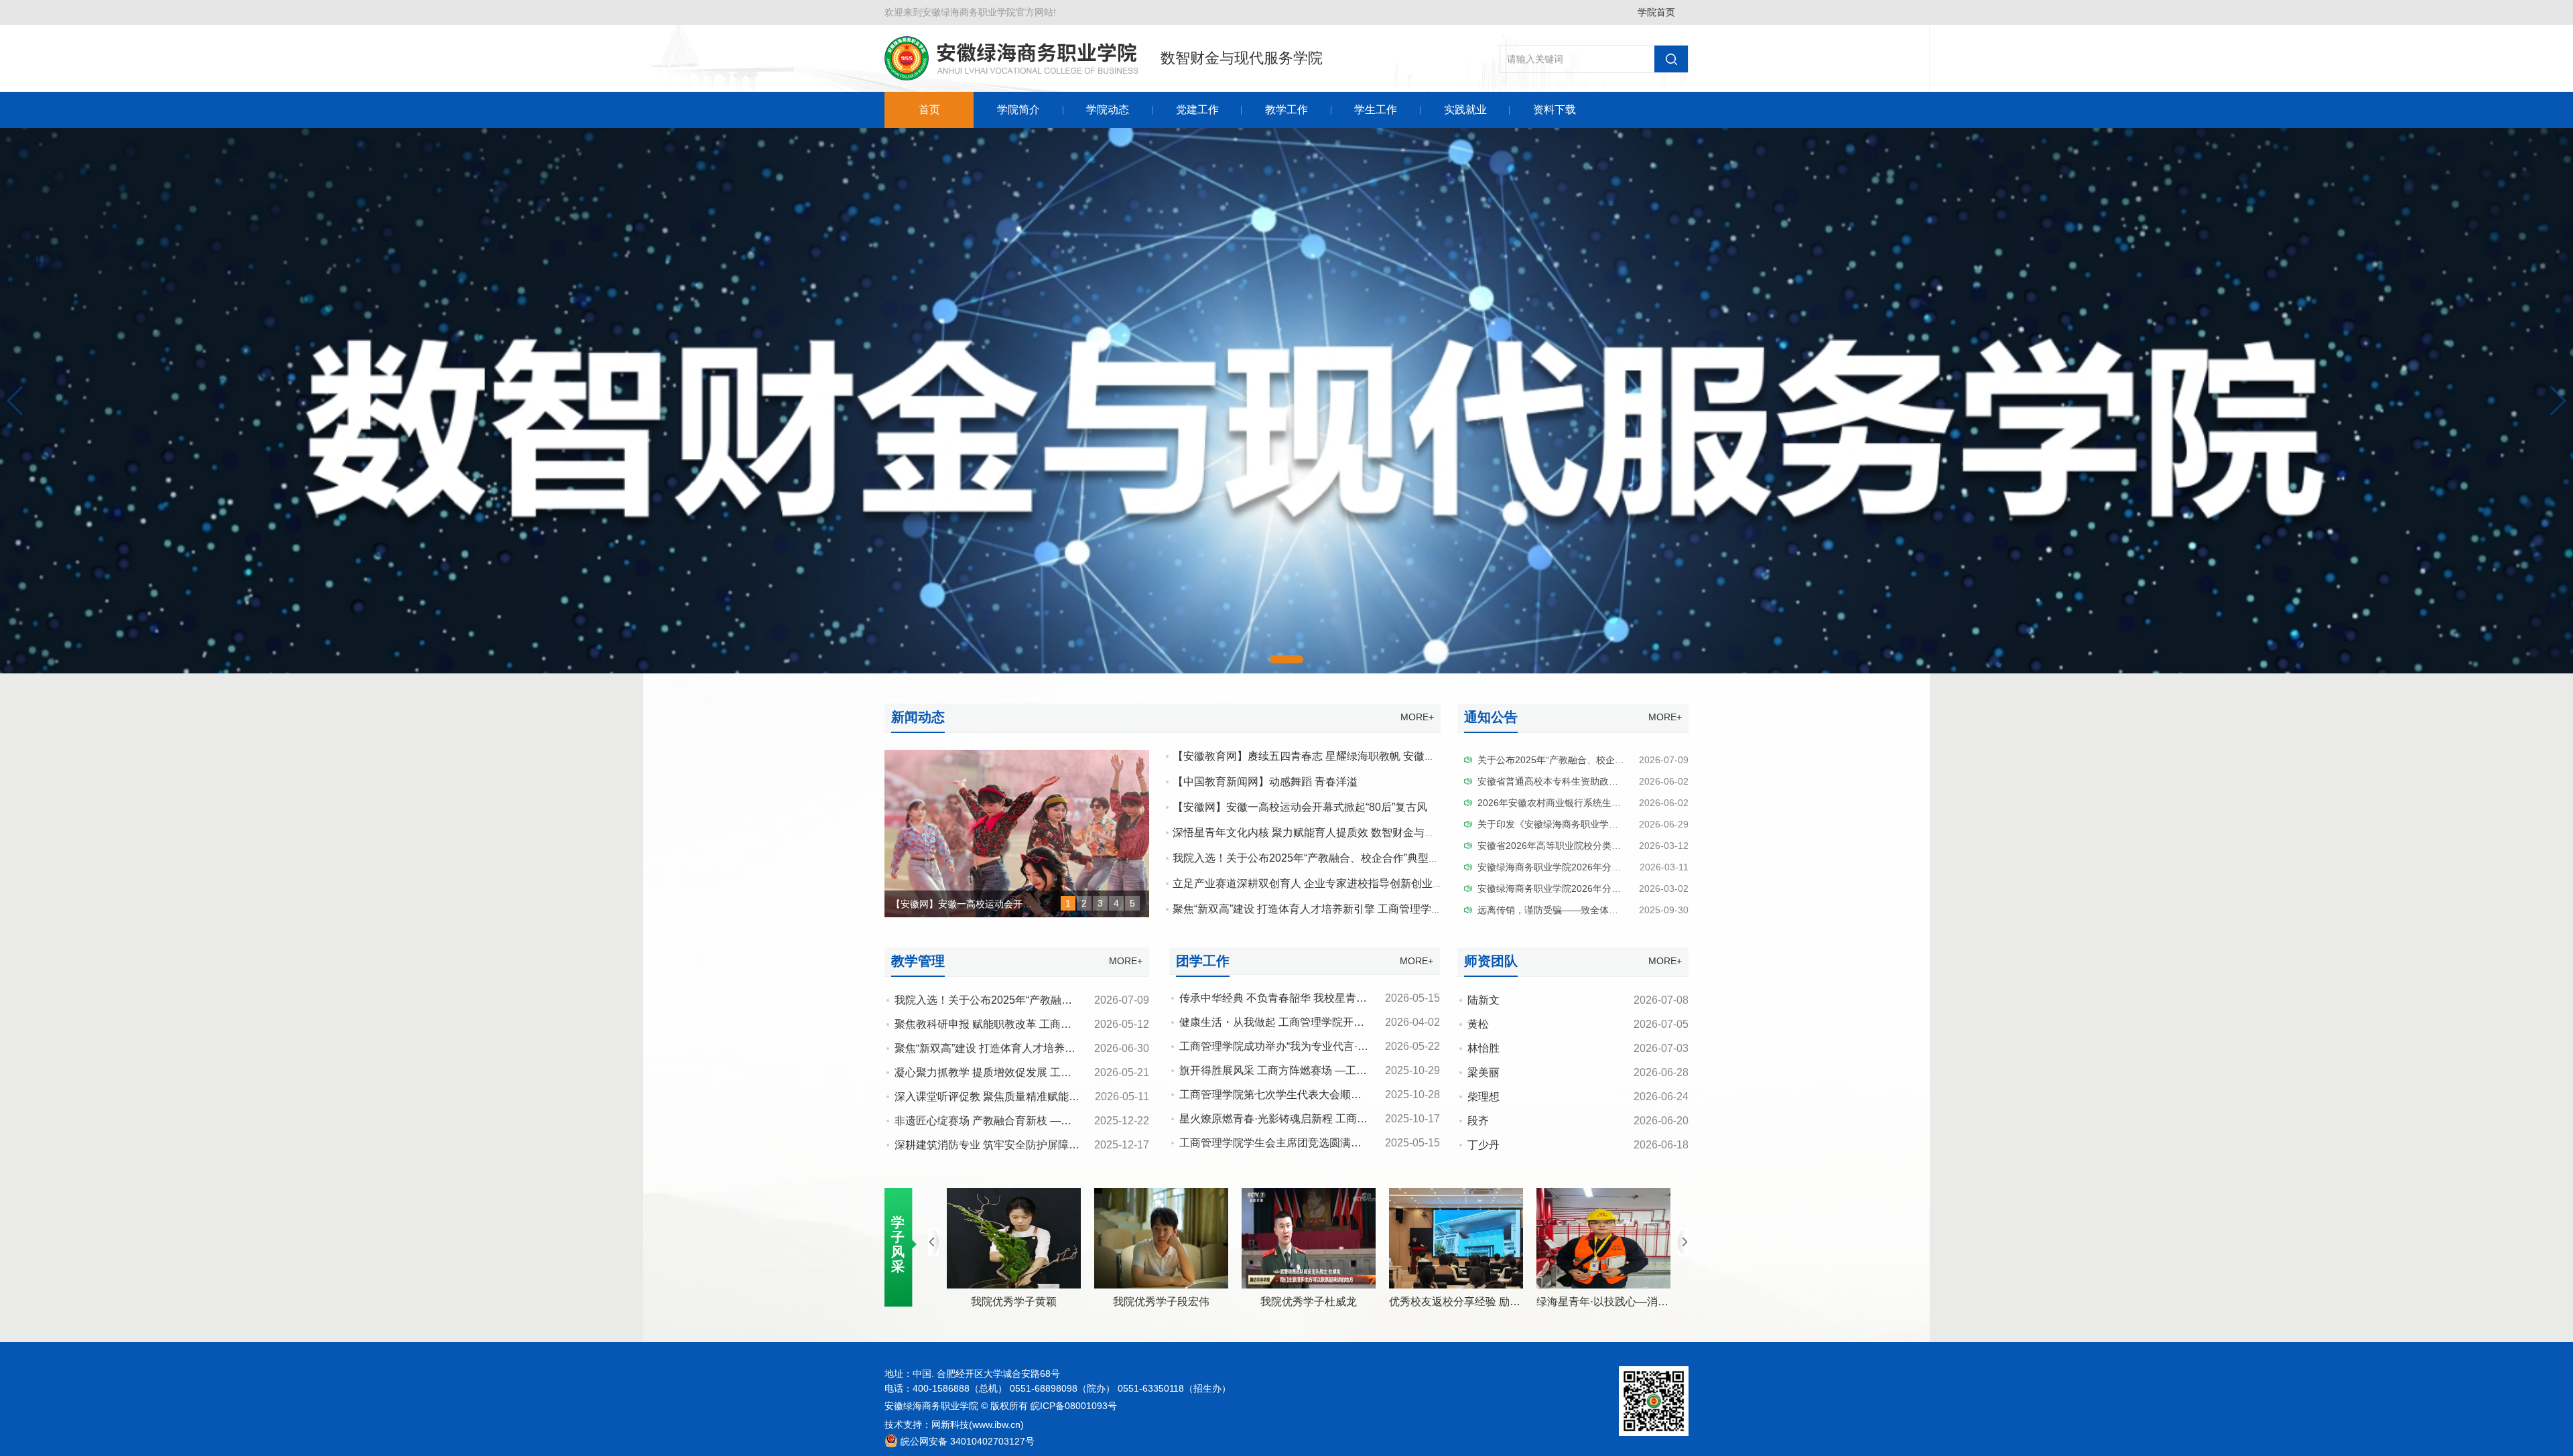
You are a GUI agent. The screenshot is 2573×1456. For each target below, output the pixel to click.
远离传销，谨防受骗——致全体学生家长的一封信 (1581, 910)
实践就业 (1465, 110)
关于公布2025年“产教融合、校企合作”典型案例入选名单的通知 (1609, 760)
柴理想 (1483, 1097)
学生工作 (1376, 110)
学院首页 (1656, 12)
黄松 (1478, 1024)
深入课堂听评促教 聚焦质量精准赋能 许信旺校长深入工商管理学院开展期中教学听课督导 (1106, 1097)
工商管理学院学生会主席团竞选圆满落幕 (1276, 1143)
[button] (16, 401)
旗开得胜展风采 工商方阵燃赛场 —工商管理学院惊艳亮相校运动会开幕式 (1354, 1070)
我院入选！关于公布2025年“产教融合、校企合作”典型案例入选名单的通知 (1349, 858)
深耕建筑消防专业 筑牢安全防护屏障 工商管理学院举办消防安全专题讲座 (1069, 1145)
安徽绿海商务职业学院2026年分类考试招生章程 (1577, 867)
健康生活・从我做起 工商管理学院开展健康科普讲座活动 (1315, 1022)
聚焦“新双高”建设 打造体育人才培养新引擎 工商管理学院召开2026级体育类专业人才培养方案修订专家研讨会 (1432, 909)
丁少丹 (1483, 1145)
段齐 (1478, 1121)
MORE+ (1417, 717)
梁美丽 (1483, 1072)
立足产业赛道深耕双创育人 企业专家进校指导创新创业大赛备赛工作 (1335, 883)
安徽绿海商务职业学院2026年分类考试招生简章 (1577, 888)
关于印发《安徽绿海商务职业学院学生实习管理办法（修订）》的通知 (1623, 824)
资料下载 (1555, 110)
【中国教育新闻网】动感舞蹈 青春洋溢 (1265, 782)
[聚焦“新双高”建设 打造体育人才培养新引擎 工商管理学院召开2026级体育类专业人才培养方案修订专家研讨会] (1017, 756)
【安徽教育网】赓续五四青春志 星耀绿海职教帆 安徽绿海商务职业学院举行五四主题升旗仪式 (1395, 756)
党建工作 (1197, 110)
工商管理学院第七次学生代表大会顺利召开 (1281, 1095)
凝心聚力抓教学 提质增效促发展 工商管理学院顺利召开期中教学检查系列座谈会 (1085, 1072)
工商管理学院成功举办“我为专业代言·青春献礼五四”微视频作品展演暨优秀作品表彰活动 (1388, 1046)
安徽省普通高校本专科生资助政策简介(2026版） (1579, 781)
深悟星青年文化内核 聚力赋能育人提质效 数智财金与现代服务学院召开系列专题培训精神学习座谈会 (1411, 833)
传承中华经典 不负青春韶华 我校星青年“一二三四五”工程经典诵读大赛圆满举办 (1368, 998)
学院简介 (1018, 110)
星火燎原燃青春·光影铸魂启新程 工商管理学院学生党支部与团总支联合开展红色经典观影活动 (1402, 1119)
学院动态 (1108, 110)
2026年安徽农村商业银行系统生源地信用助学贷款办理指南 (1601, 803)
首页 (929, 110)
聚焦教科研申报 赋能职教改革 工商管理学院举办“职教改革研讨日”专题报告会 (1077, 1024)
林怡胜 (1483, 1048)
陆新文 (1483, 1000)
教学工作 (1286, 110)
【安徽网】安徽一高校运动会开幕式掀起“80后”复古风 (1300, 807)
